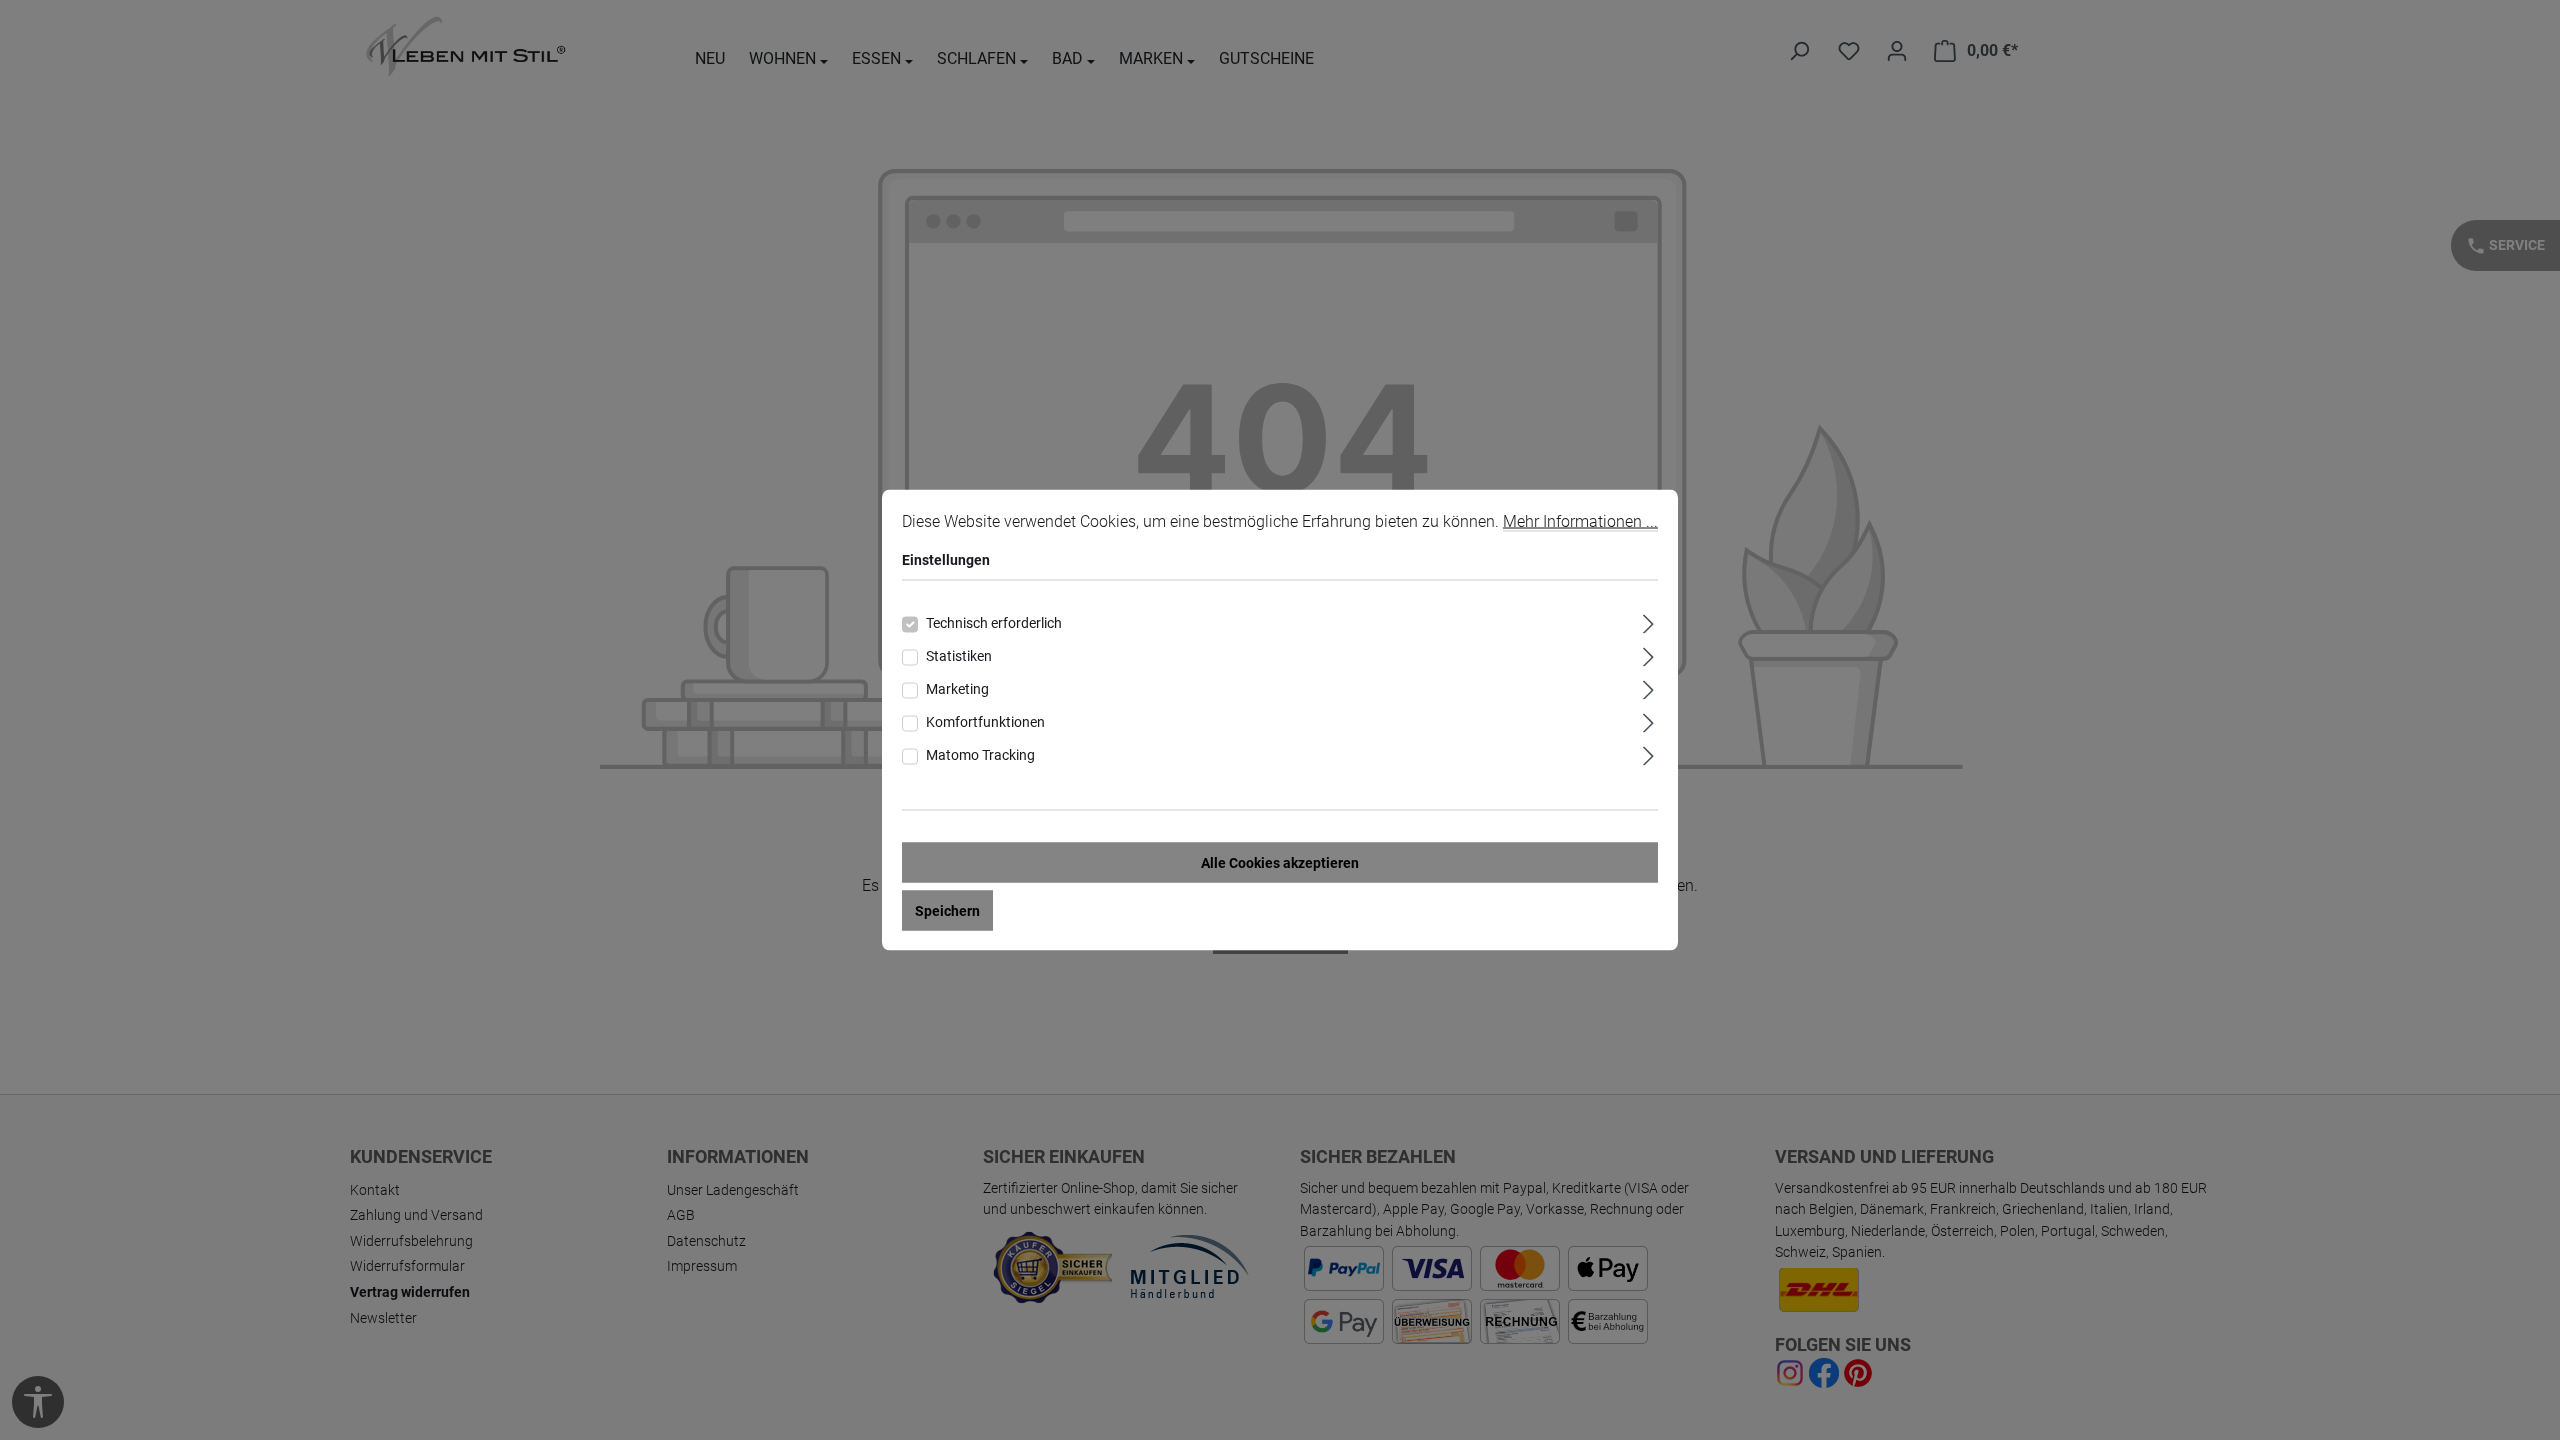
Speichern (947, 911)
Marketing (957, 689)
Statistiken (959, 656)
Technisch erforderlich (994, 623)
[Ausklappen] (1648, 621)
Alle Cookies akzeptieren (1280, 863)
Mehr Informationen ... (1580, 521)
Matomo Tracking (980, 755)
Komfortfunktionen (985, 722)
